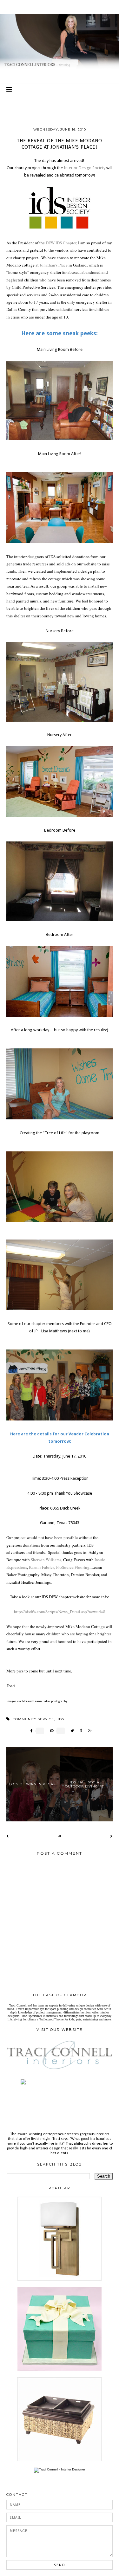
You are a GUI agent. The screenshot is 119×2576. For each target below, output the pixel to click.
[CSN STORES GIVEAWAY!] (60, 2460)
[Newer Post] (8, 1836)
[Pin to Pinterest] (50, 1731)
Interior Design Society (85, 168)
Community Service (33, 1719)
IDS (61, 1719)
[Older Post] (111, 1836)
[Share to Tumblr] (79, 1731)
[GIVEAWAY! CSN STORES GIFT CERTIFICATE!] (60, 2280)
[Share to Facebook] (30, 1731)
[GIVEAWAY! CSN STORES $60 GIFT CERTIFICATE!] (60, 2370)
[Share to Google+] (88, 1731)
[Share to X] (71, 1731)
